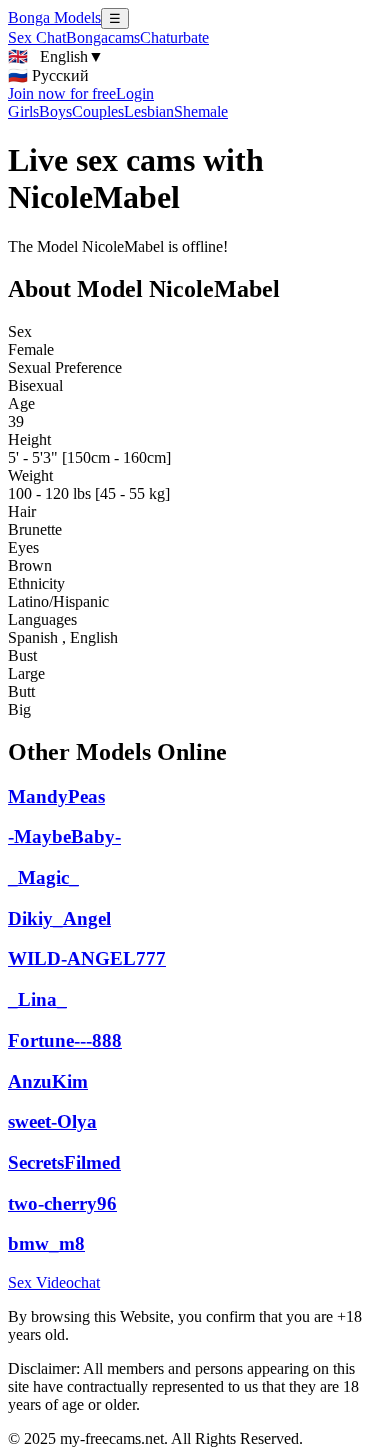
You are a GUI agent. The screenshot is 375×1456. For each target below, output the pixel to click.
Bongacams (103, 37)
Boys (55, 111)
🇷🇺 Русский (48, 75)
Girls (23, 111)
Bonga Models (54, 17)
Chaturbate (174, 37)
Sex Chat (37, 37)
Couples (98, 111)
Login (135, 93)
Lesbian (149, 111)
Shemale (201, 111)
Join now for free (62, 93)
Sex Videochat (54, 1282)
